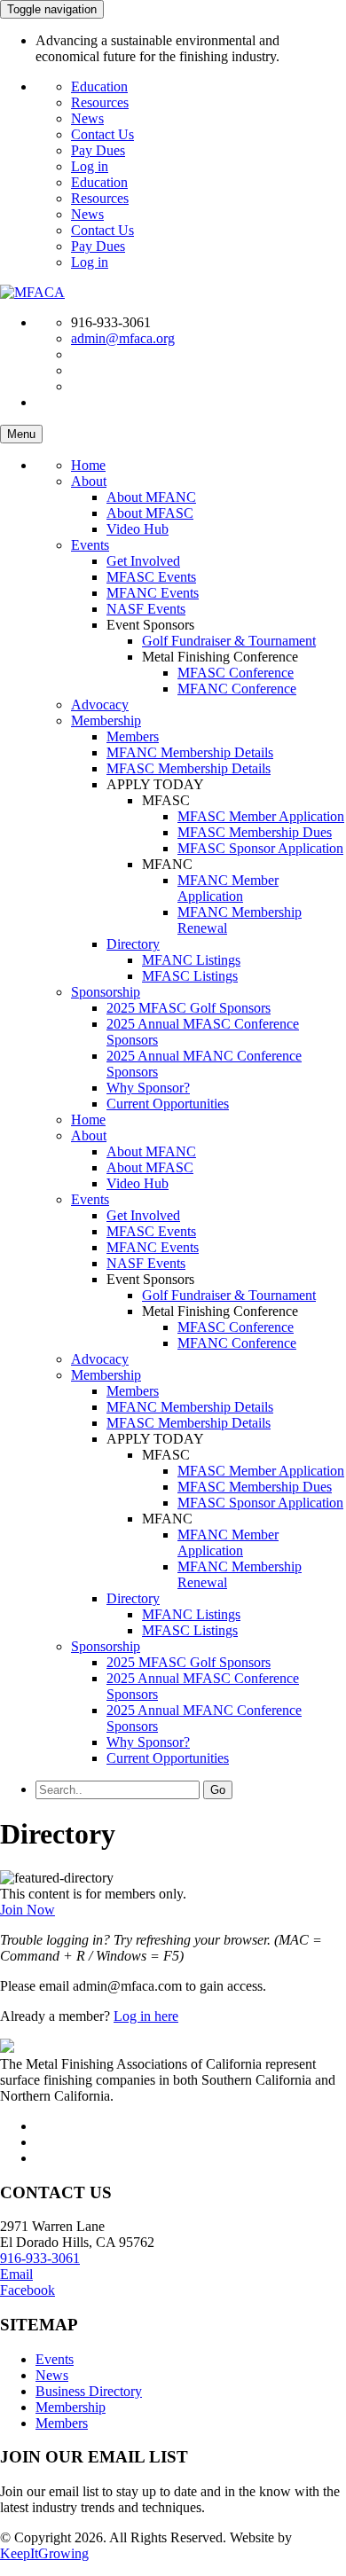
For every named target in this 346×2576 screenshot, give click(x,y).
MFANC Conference (237, 689)
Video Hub (138, 529)
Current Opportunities (168, 1104)
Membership (106, 720)
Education (99, 86)
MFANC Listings (191, 960)
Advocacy (100, 705)
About (89, 481)
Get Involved (143, 561)
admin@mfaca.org (123, 338)
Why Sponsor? (148, 1088)
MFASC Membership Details (189, 768)
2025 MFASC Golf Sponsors (189, 1008)
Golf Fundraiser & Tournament (229, 641)
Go (218, 1790)
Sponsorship (106, 992)
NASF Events (146, 609)
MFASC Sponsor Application (260, 848)
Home (88, 465)
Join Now (28, 1910)
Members (133, 736)
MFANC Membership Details (190, 752)
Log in (90, 166)
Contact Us (102, 134)
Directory (133, 944)
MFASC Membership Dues (255, 832)
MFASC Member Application (261, 816)
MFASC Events (151, 577)
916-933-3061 (40, 2258)
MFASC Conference (236, 673)
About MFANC (151, 497)
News (87, 118)
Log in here (146, 2016)
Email (16, 2274)
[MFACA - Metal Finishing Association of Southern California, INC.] (32, 292)
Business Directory (89, 2391)
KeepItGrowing (44, 2553)
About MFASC (150, 513)
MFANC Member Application (228, 888)
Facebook (28, 2290)
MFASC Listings (190, 976)
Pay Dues (98, 150)
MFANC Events (153, 593)
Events (90, 545)
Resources (100, 102)
